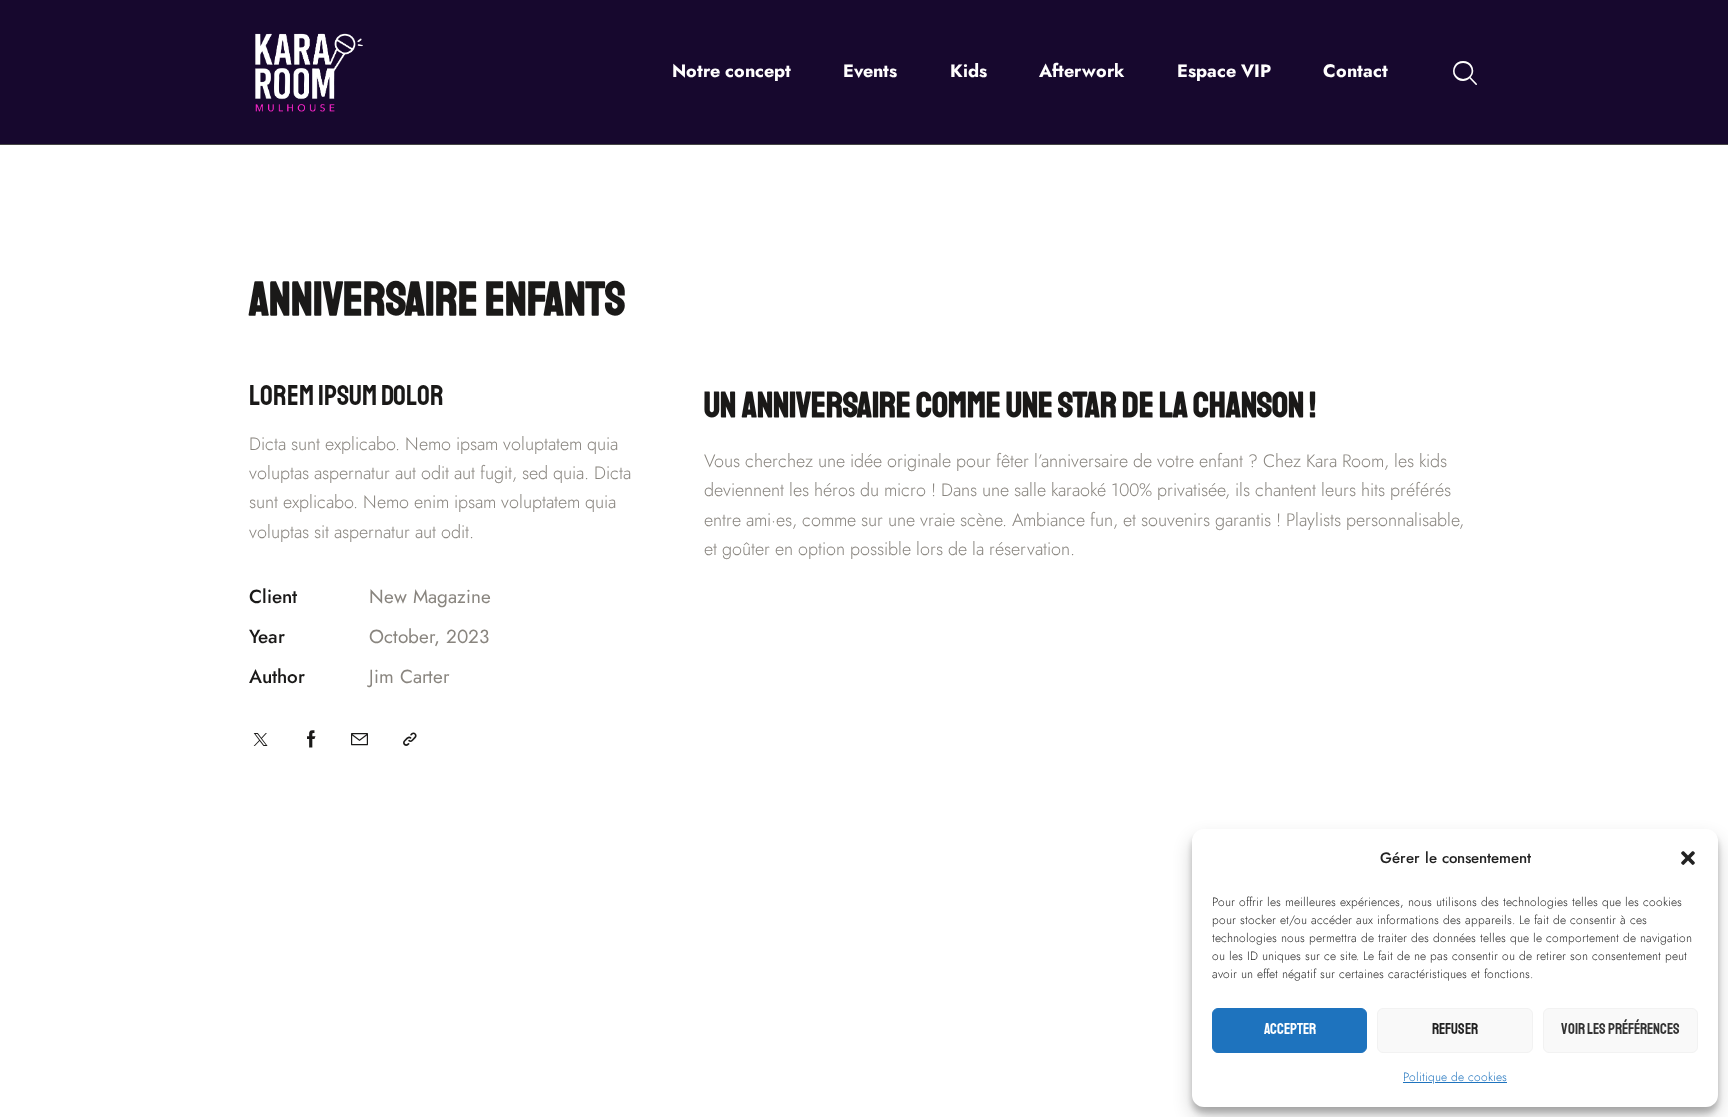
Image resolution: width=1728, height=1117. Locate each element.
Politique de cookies (1455, 1077)
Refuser (1455, 1029)
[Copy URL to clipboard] (410, 739)
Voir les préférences (1620, 1029)
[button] (1688, 858)
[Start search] (1465, 74)
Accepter (1290, 1029)
